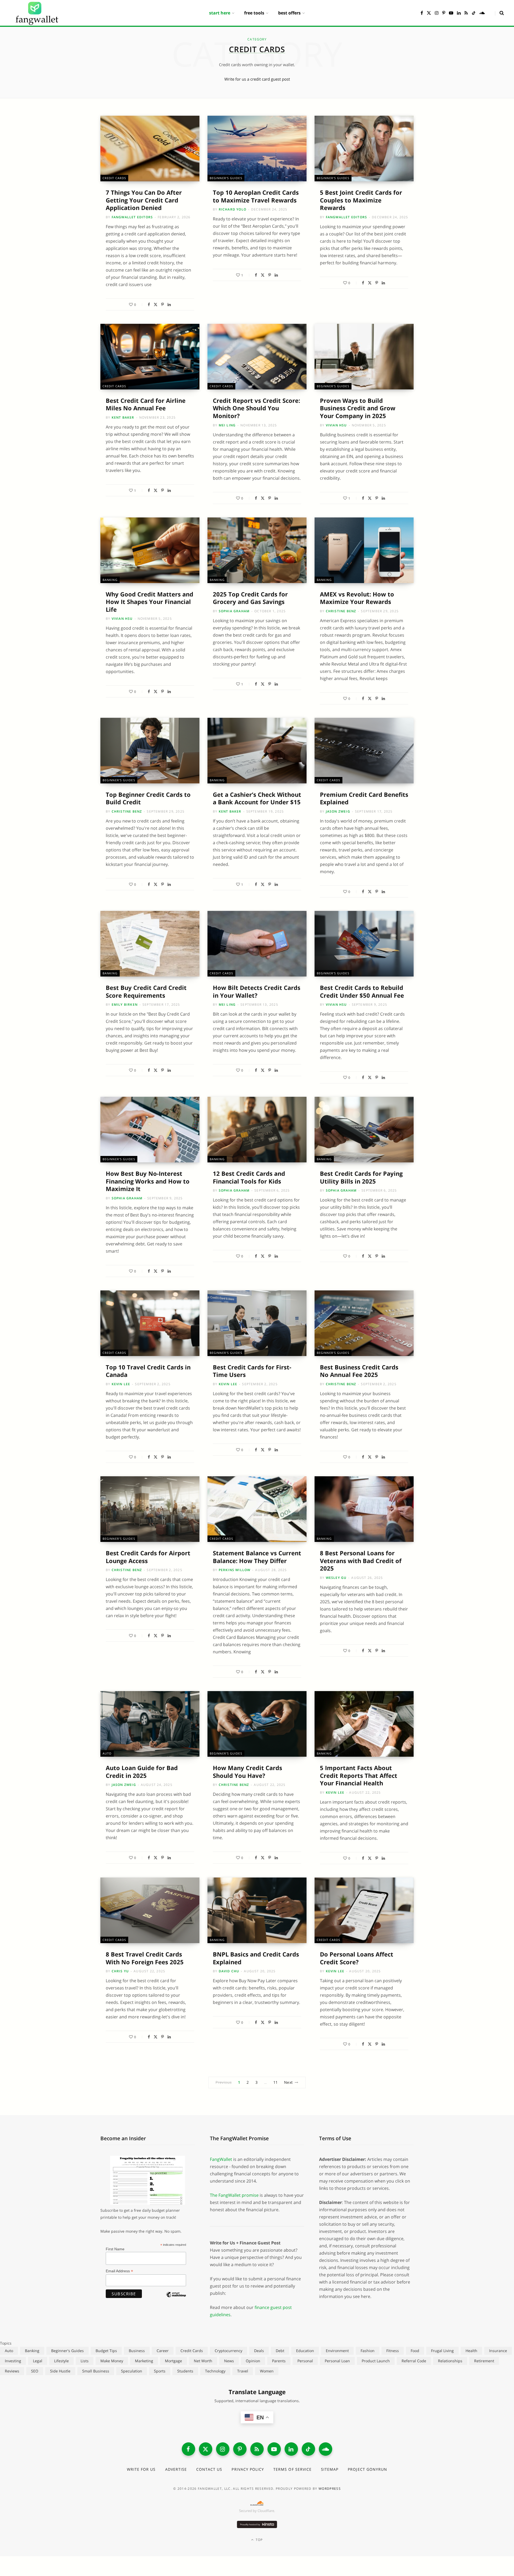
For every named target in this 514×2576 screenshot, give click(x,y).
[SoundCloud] (326, 2449)
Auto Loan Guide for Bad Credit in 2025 (142, 1772)
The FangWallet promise (234, 2195)
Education (305, 2351)
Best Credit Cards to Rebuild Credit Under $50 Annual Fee (362, 991)
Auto (107, 1753)
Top (259, 2540)
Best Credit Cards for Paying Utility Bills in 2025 (361, 1177)
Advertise (176, 2469)
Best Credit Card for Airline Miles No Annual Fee (146, 404)
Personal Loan (337, 2361)
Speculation (132, 2371)
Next (288, 2082)
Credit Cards (114, 178)
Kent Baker (123, 417)
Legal (38, 2361)
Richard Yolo (233, 209)
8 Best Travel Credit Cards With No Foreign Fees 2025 (145, 1958)
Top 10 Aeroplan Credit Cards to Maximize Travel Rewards (256, 196)
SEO (35, 2371)
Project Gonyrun (367, 2469)
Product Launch (376, 2361)
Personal (305, 2361)
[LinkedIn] (169, 305)
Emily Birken (125, 1005)
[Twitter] (156, 305)
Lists (85, 2361)
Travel (243, 2371)
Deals (259, 2351)
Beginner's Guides (226, 178)
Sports (160, 2371)
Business (137, 2351)
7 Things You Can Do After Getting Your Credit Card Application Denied (144, 200)
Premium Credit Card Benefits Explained (364, 798)
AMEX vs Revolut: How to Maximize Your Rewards (357, 598)
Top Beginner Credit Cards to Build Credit (148, 798)
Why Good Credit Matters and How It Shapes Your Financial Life (150, 602)
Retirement (484, 2361)
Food (415, 2351)
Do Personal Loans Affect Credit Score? (357, 1958)
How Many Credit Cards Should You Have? (247, 1772)
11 (276, 2082)
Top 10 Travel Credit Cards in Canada (148, 1371)
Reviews (12, 2371)
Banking (110, 580)
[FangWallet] (37, 13)
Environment (337, 2351)
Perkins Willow (235, 1570)
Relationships (450, 2361)
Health (471, 2351)
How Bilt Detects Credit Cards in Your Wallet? (257, 991)
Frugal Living (442, 2351)
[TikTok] (308, 2449)
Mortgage (173, 2361)
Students (185, 2371)
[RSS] (257, 2449)
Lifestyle (61, 2361)
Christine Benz (341, 611)
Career (163, 2351)
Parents (279, 2361)
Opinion (253, 2361)
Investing (13, 2361)
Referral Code (414, 2361)
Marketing (144, 2361)
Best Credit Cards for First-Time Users (252, 1371)
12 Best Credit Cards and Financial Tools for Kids (249, 1177)
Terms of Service (292, 2469)
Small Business (96, 2371)
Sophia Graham (234, 611)
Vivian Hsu (336, 425)
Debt (280, 2351)
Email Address (119, 2271)
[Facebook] (149, 305)
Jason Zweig (338, 811)
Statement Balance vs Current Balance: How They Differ (257, 1557)
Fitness (393, 2351)
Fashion (368, 2351)
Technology (215, 2371)
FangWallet (221, 2159)
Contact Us (209, 2469)
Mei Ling (227, 425)
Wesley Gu (336, 1578)
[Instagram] (223, 2449)
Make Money (112, 2361)
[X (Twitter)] (206, 2449)
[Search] (499, 13)
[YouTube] (274, 2449)
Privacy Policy (248, 2469)
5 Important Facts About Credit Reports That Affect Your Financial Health (359, 1775)
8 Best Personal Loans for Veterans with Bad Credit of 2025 (361, 1561)
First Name (115, 2249)
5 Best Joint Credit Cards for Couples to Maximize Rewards (361, 200)
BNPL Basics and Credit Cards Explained (256, 1958)
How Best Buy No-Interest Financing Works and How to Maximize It (148, 1181)
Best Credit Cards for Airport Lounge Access (148, 1557)
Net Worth (203, 2361)
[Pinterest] (162, 305)
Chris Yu (120, 1971)
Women (267, 2371)
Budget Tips (106, 2351)
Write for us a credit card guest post (257, 79)
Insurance (498, 2351)
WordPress (330, 2489)
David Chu (229, 1971)
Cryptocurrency (228, 2351)
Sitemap (330, 2469)
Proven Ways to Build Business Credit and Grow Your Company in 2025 (358, 408)
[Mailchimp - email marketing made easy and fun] (176, 2299)
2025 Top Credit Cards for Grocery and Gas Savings (250, 598)
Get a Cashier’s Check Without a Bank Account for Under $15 (257, 798)
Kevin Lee (121, 1384)
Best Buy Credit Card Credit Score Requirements (146, 991)
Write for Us (141, 2469)
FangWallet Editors (132, 217)
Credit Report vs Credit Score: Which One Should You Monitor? (256, 408)
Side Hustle (60, 2371)
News (229, 2361)
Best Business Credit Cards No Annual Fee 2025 (359, 1371)
